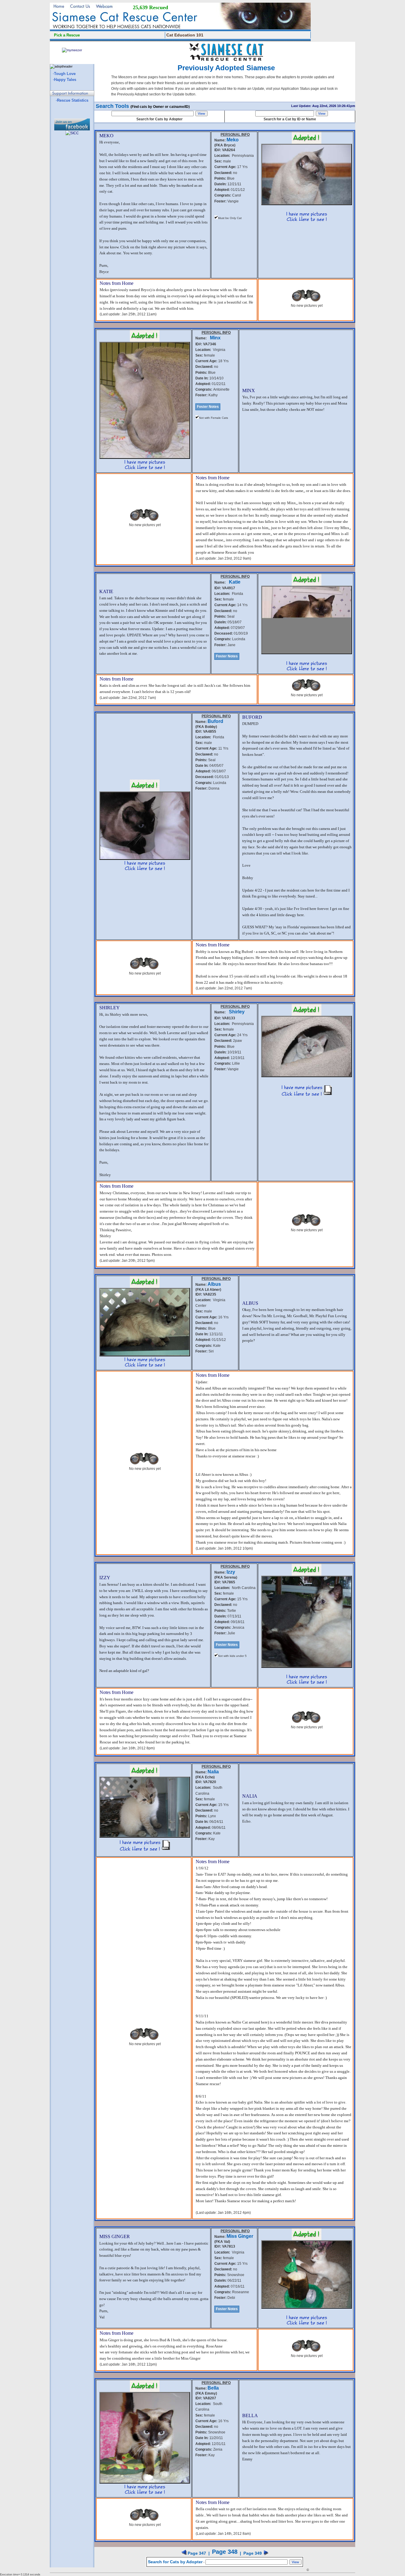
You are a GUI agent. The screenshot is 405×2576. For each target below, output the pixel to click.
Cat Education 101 (185, 35)
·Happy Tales (64, 80)
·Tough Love (64, 74)
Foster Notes (208, 407)
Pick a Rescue (67, 35)
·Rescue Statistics (72, 100)
